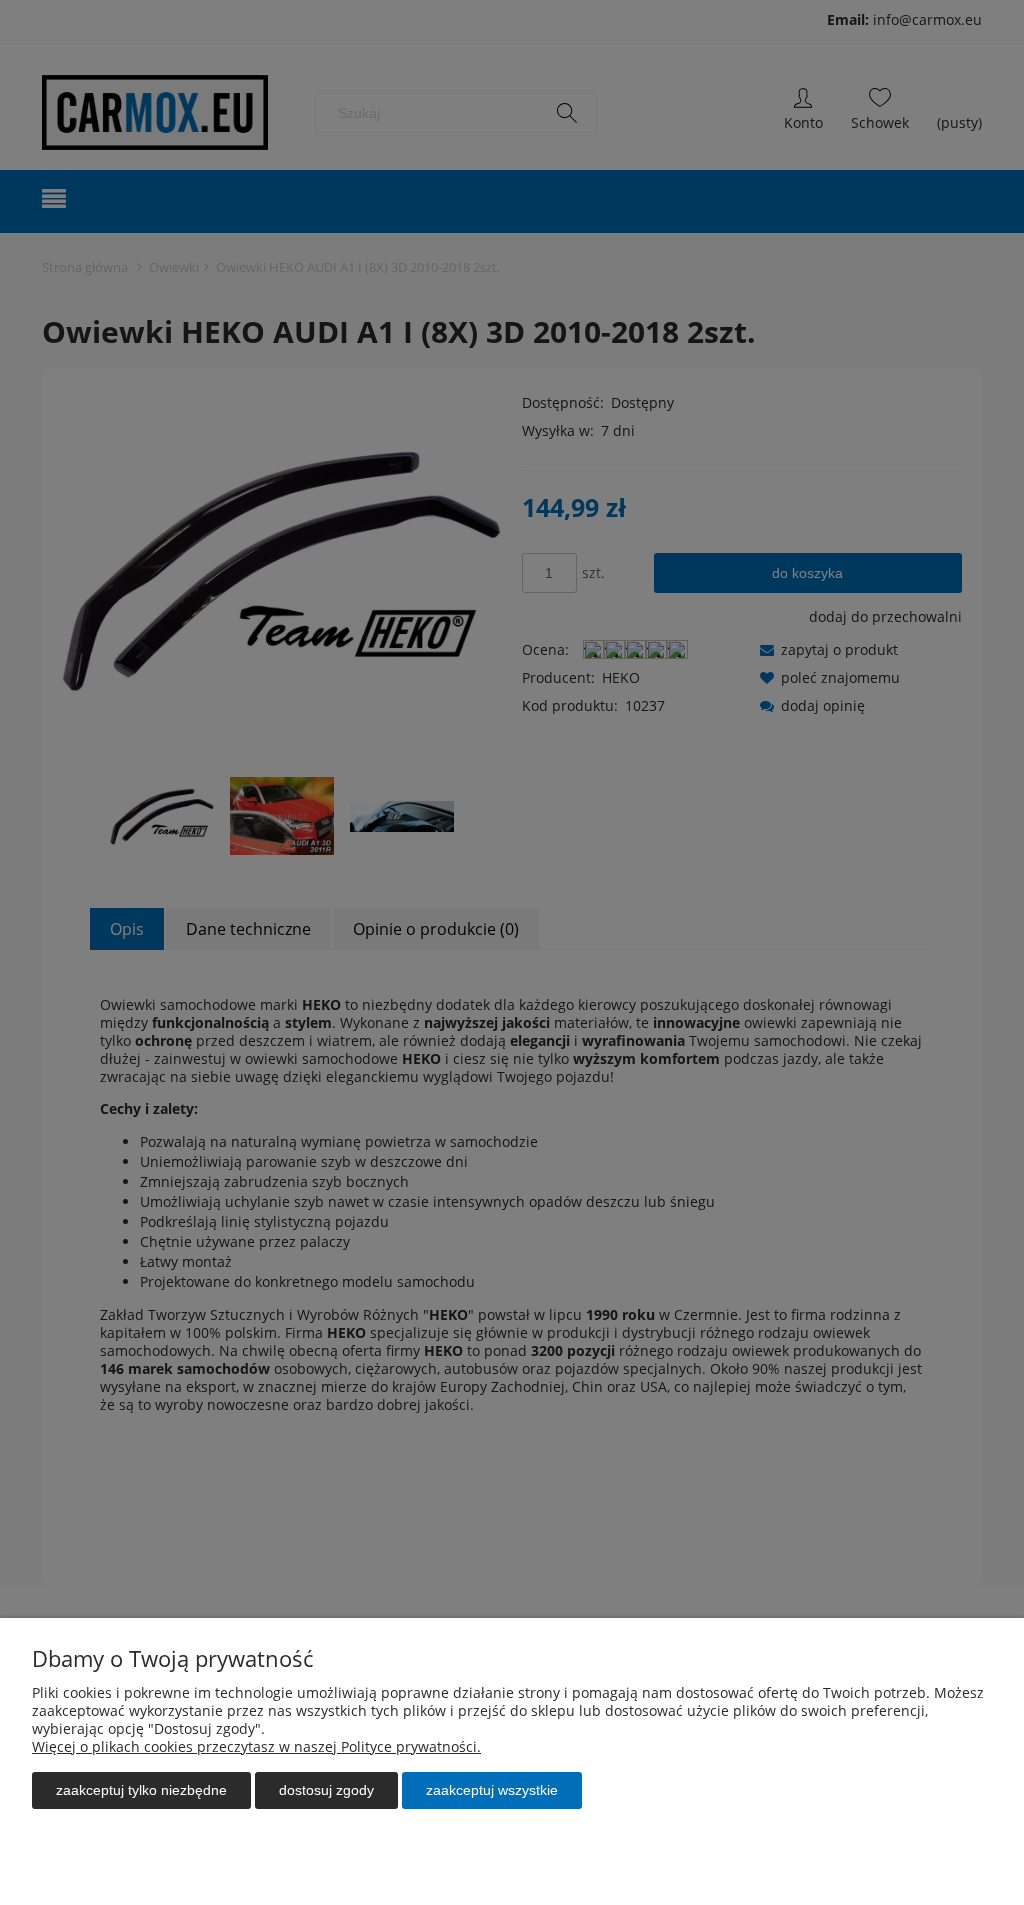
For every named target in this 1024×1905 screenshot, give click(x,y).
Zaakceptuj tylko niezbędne (141, 1790)
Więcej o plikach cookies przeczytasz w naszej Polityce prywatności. (256, 1746)
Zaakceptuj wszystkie (492, 1790)
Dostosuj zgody (326, 1790)
